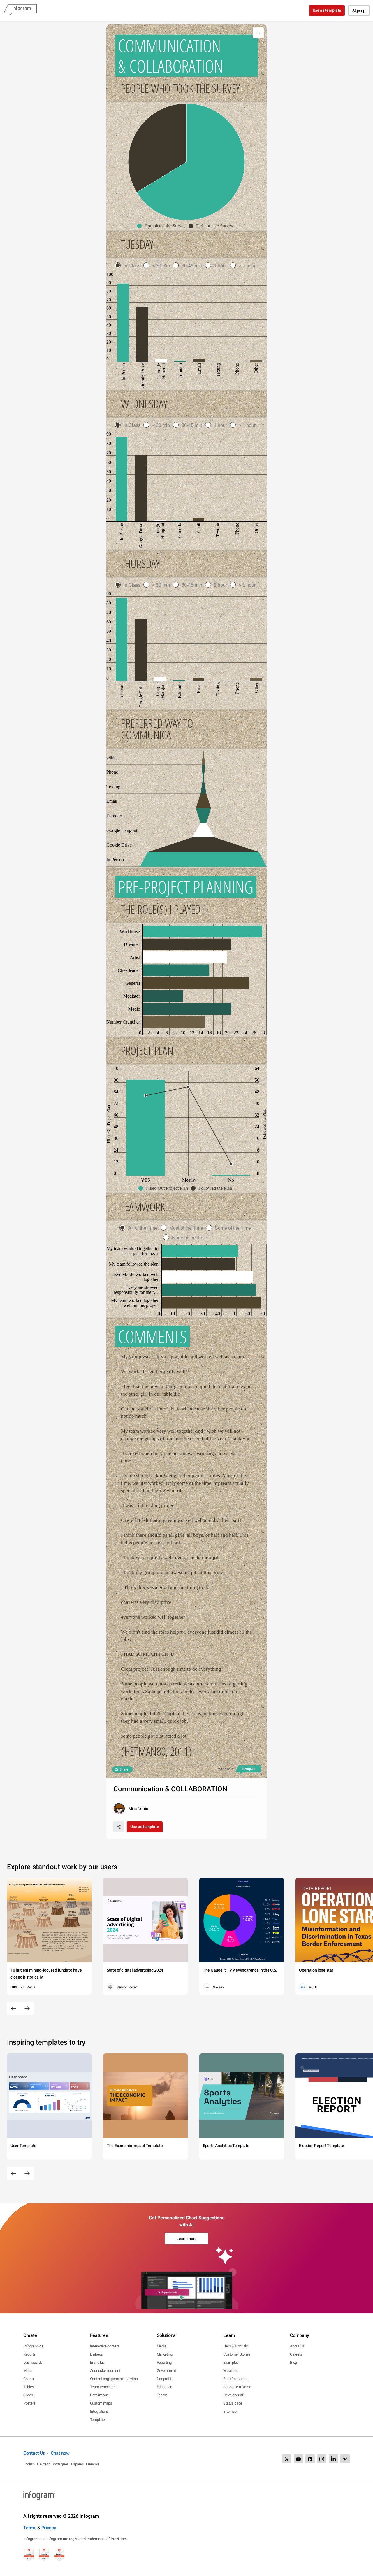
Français (93, 2464)
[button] (163, 226)
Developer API (234, 2395)
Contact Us (34, 2453)
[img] (191, 162)
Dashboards (33, 2362)
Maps (28, 2371)
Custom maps (101, 2403)
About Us (297, 2346)
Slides (28, 2395)
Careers (296, 2354)
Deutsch (44, 2464)
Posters (29, 2403)
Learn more (186, 2239)
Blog (293, 2362)
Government (166, 2371)
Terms (30, 2528)
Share (124, 1769)
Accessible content (105, 2371)
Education (164, 2387)
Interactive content (105, 2346)
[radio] (129, 266)
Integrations (99, 2411)
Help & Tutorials (235, 2346)
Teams (162, 2395)
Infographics (33, 2346)
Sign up (359, 11)
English (29, 2464)
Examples (231, 2362)
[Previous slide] (14, 2008)
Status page (233, 2403)
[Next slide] (27, 2008)
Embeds (96, 2354)
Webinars (231, 2371)
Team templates (103, 2387)
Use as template (327, 10)
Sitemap (230, 2411)
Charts (28, 2379)
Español (77, 2464)
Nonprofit (164, 2379)
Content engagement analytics (114, 2379)
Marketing (165, 2354)
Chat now (60, 2453)
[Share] (119, 1827)
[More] (258, 33)
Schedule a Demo (237, 2387)
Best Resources (236, 2379)
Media (162, 2346)
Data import (99, 2395)
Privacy (49, 2528)
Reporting (164, 2362)
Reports (29, 2354)
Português (61, 2464)
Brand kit (97, 2362)
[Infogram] (20, 10)
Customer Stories (237, 2354)
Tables (29, 2387)
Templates (98, 2420)
